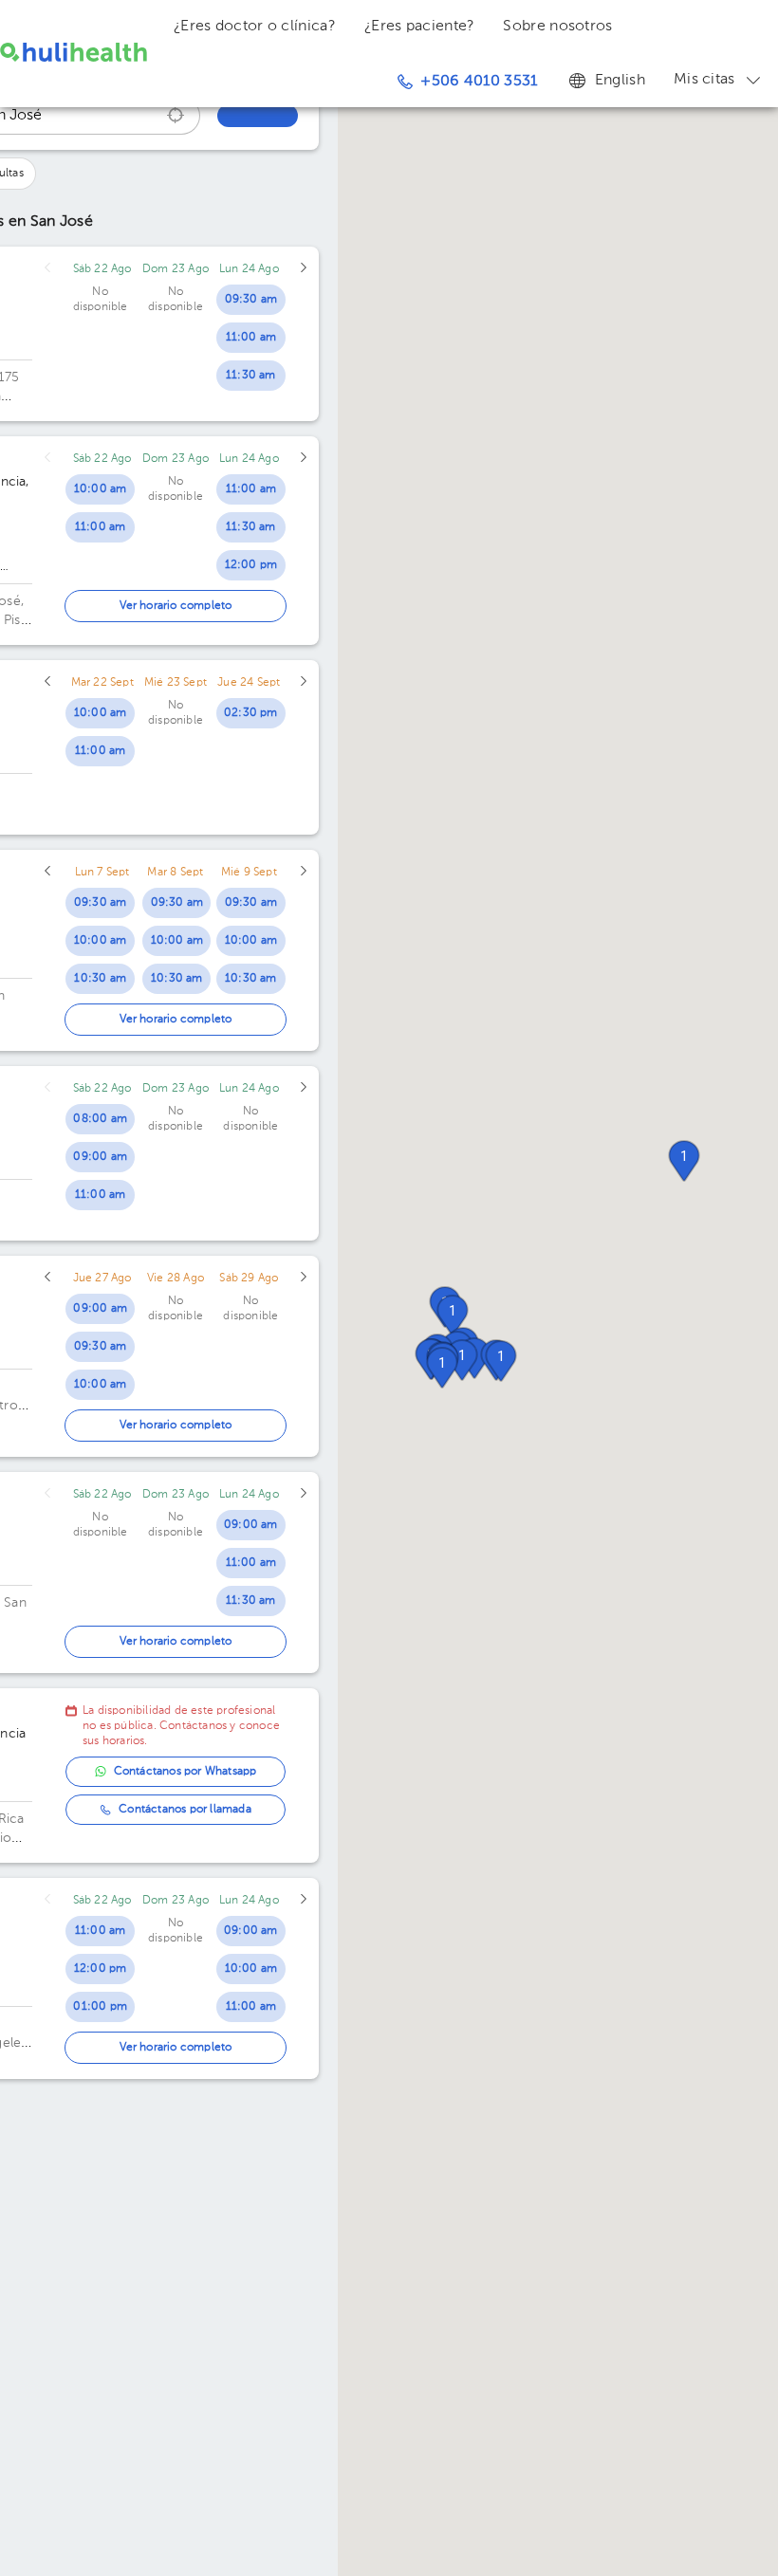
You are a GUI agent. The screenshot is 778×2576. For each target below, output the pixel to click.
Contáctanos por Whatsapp (185, 1772)
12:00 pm (251, 565)
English (620, 81)
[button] (684, 1161)
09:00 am (100, 1157)
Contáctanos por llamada (185, 1810)
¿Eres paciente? (420, 27)
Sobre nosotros (557, 27)
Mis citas (704, 80)
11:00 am (251, 338)
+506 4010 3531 (479, 82)
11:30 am (251, 376)
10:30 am (100, 979)
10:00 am (101, 489)
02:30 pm (251, 713)
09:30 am (251, 300)
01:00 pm (100, 2007)
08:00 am (100, 1119)
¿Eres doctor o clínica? (255, 27)
